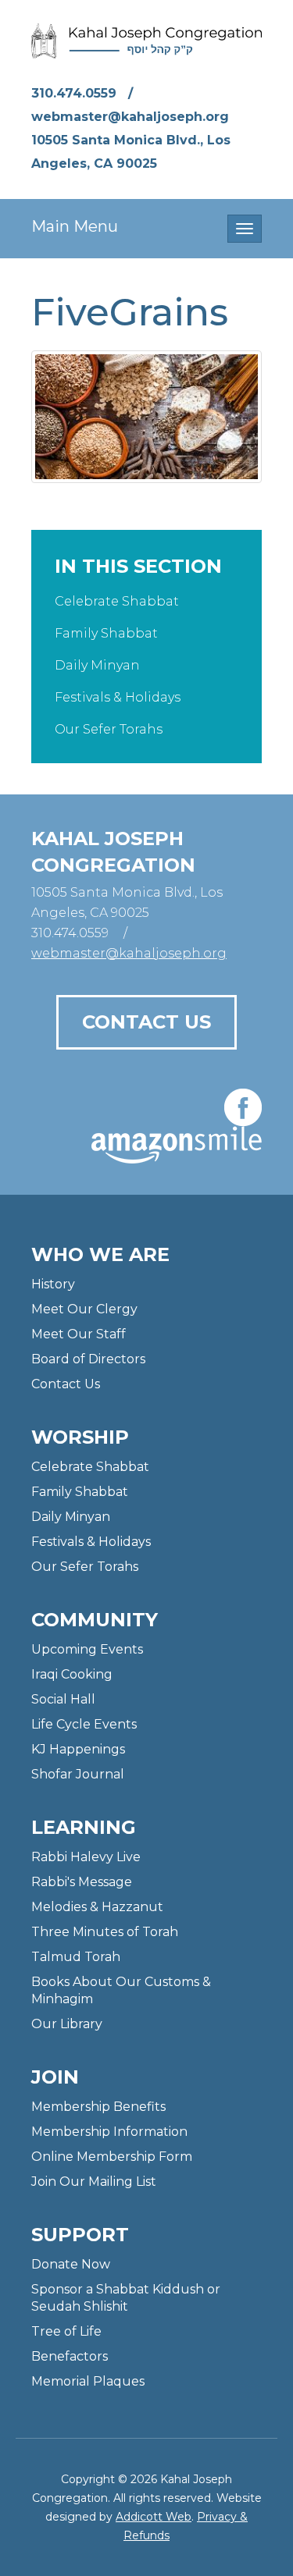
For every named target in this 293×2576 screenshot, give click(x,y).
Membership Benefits (98, 2107)
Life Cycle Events (84, 1724)
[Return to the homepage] (146, 41)
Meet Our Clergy (84, 1309)
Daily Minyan (97, 665)
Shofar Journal (78, 1774)
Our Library (67, 2024)
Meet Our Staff (79, 1334)
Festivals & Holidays (118, 697)
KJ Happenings (78, 1749)
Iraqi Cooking (72, 1674)
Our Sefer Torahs (109, 729)
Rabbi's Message (82, 1882)
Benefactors (70, 2356)
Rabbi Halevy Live (86, 1857)
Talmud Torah (76, 1957)
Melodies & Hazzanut (97, 1907)
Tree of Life (66, 2331)
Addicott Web (154, 2517)
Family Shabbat (106, 633)
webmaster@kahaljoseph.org (130, 117)
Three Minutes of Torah (105, 1932)
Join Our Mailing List (94, 2182)
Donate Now (71, 2264)
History (53, 1284)
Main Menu (75, 226)
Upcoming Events (87, 1649)
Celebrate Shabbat (117, 601)
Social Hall (63, 1699)
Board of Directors (88, 1359)
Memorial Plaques (88, 2381)
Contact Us (146, 1022)
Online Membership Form (112, 2157)
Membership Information (109, 2132)
